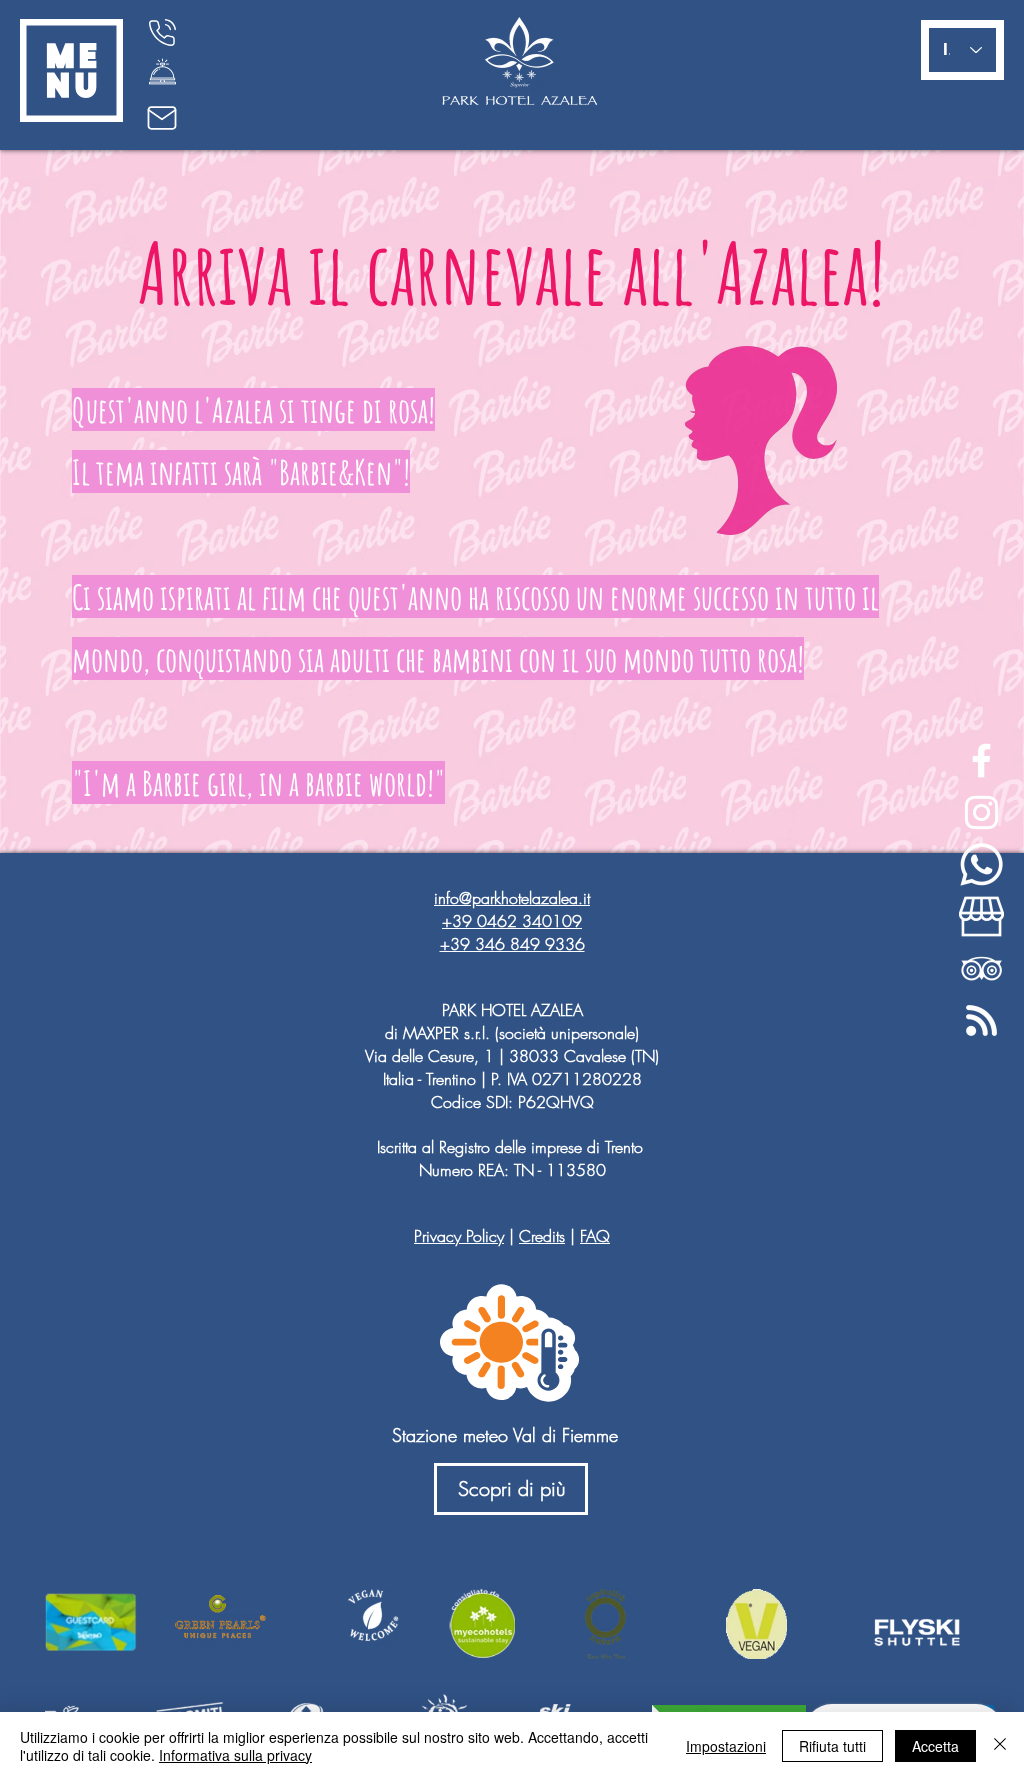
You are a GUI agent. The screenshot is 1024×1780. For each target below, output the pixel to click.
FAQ (595, 1236)
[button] (71, 70)
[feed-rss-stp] (981, 1020)
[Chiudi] (1000, 1746)
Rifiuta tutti (832, 1746)
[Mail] (162, 118)
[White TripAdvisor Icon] (981, 968)
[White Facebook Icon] (981, 760)
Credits (542, 1236)
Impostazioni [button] (726, 1746)
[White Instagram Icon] (981, 812)
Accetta (935, 1746)
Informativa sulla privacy (235, 1755)
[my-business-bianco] (981, 916)
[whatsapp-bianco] (981, 864)
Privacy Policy (459, 1236)
